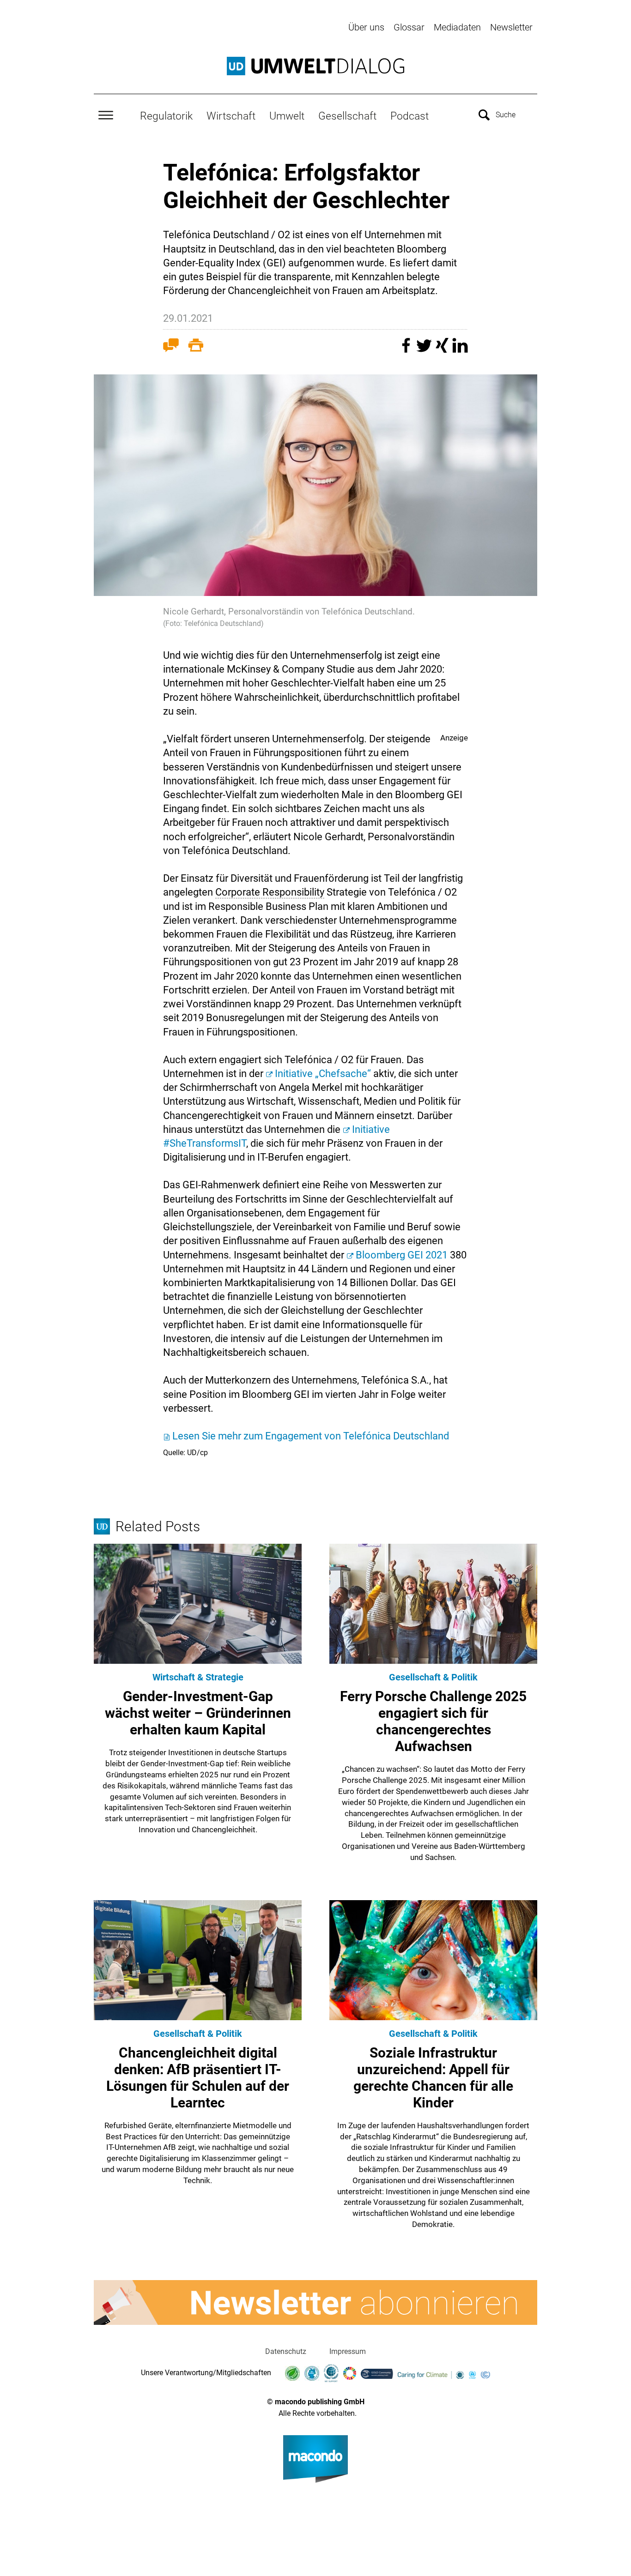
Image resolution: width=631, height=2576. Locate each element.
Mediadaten (457, 27)
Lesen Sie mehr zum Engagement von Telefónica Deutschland (311, 1436)
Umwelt (287, 116)
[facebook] (407, 350)
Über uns (366, 27)
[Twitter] (425, 350)
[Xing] (443, 350)
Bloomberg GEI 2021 (402, 1255)
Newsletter (511, 27)
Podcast (410, 116)
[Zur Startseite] (315, 66)
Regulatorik (166, 116)
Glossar (409, 27)
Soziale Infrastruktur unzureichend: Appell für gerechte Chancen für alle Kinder (433, 2078)
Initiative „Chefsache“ (323, 1074)
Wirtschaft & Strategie (198, 1677)
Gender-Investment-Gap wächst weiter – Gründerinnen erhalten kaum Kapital (198, 1713)
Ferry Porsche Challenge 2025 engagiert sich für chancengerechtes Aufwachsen (433, 1721)
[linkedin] (460, 350)
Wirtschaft (231, 116)
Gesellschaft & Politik (433, 1677)
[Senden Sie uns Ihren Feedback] (171, 347)
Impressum (348, 2351)
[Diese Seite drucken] (196, 347)
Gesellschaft (347, 116)
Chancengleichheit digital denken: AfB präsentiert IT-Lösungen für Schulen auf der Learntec (198, 2078)
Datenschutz (286, 2351)
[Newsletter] (315, 2303)
